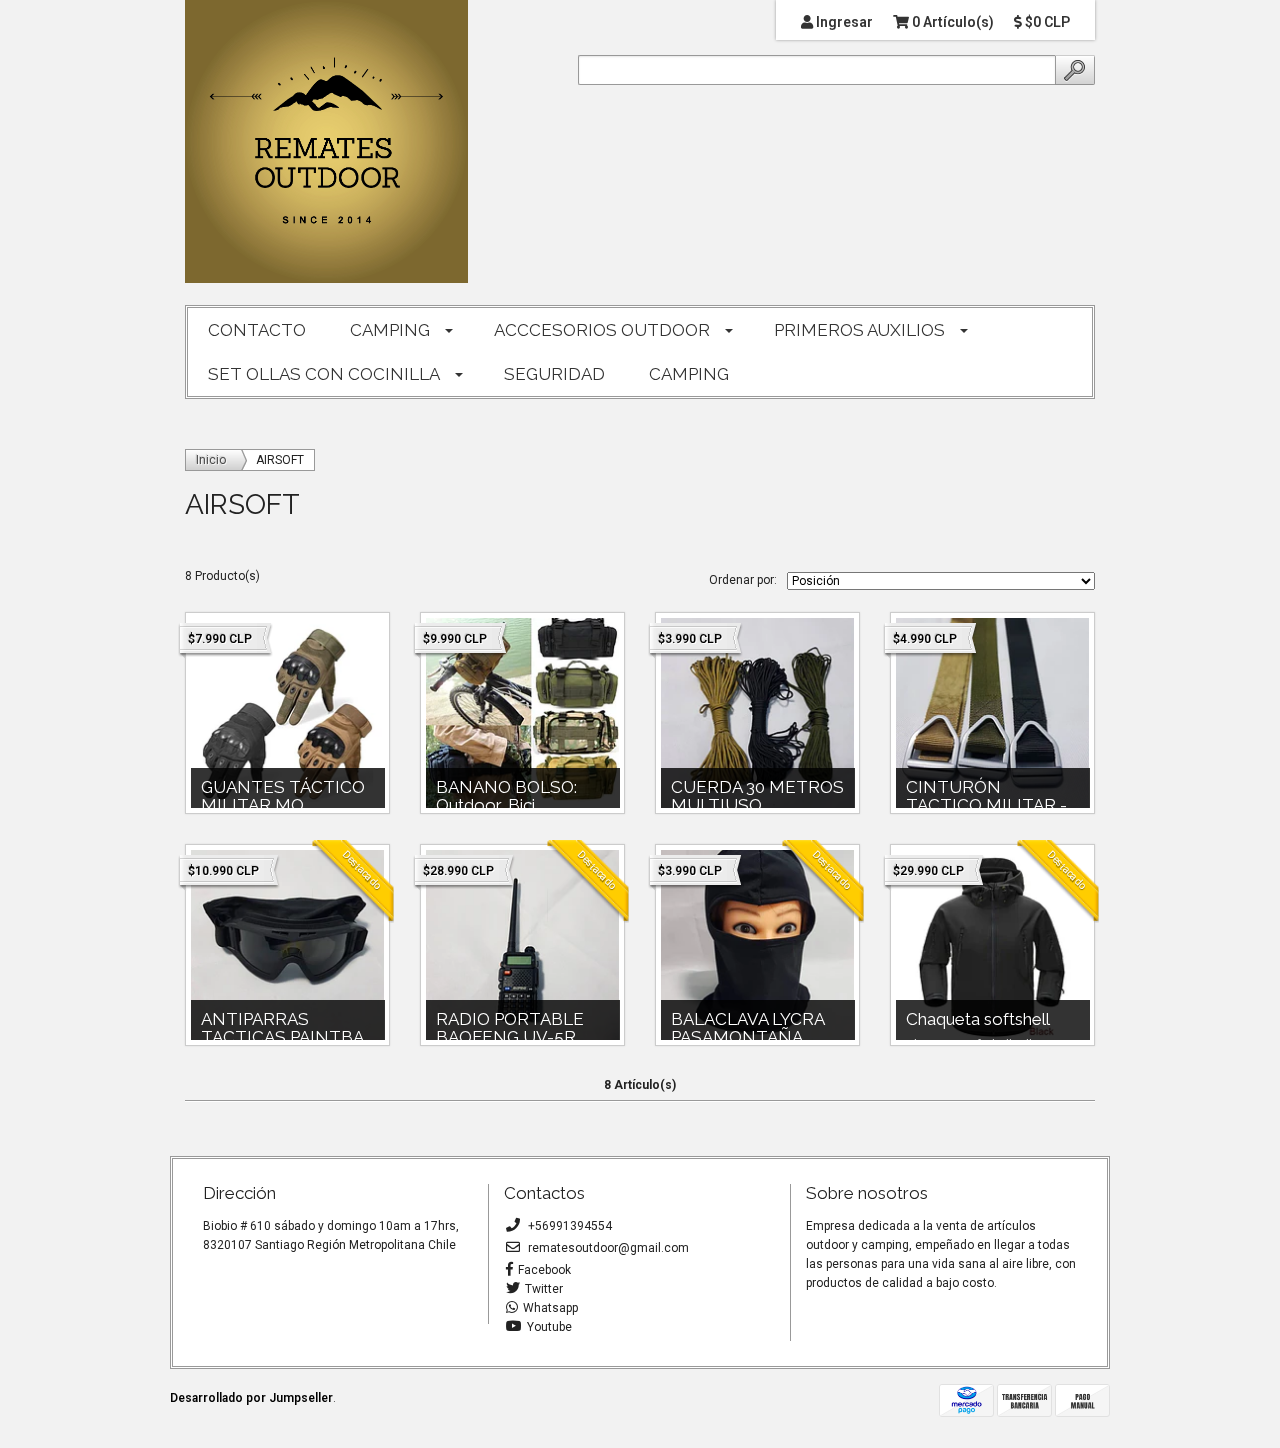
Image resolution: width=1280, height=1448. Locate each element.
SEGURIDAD (554, 374)
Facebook (544, 1270)
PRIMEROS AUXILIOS (859, 330)
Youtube (549, 1327)
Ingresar (843, 22)
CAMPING (390, 330)
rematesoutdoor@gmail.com (607, 1248)
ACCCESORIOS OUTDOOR (602, 330)
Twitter (544, 1289)
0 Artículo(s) (951, 22)
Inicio (211, 460)
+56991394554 (568, 1226)
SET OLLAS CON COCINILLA (324, 374)
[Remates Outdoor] (326, 142)
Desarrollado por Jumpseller (251, 1398)
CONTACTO (257, 330)
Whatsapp (550, 1308)
